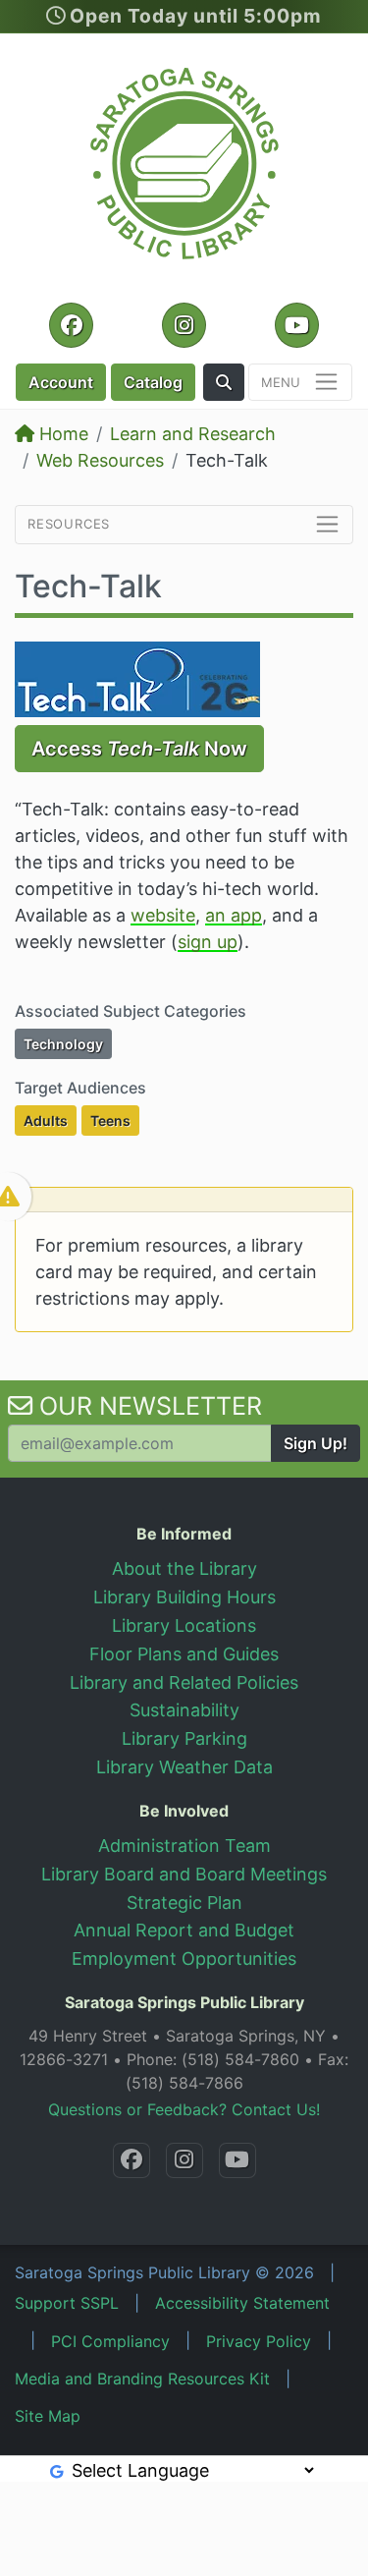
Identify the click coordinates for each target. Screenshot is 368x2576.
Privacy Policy (259, 2341)
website (163, 915)
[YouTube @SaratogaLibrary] (237, 2160)
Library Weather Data (184, 1767)
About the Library (184, 1568)
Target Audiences (80, 1088)
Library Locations (184, 1625)
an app (234, 915)
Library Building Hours (184, 1597)
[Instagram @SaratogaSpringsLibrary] (184, 2160)
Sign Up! (315, 1443)
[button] (224, 382)
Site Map (48, 2416)
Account (61, 382)
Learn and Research (193, 434)
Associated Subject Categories (131, 1011)
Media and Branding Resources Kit (142, 2379)
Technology (68, 1043)
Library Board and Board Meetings (184, 1874)
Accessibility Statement (242, 2303)
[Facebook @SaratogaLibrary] (131, 2160)
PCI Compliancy (110, 2341)
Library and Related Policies (184, 1682)
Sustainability (184, 1710)
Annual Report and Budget (184, 1930)
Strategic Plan (184, 1903)
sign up (208, 942)
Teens (115, 1120)
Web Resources (100, 460)
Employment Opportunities (184, 1959)
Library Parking (184, 1738)
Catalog (153, 382)
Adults (50, 1120)
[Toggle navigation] (300, 383)
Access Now (139, 749)
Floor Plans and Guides (184, 1654)
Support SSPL (67, 2303)
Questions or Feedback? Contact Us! (184, 2109)
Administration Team (184, 1846)
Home (61, 434)
